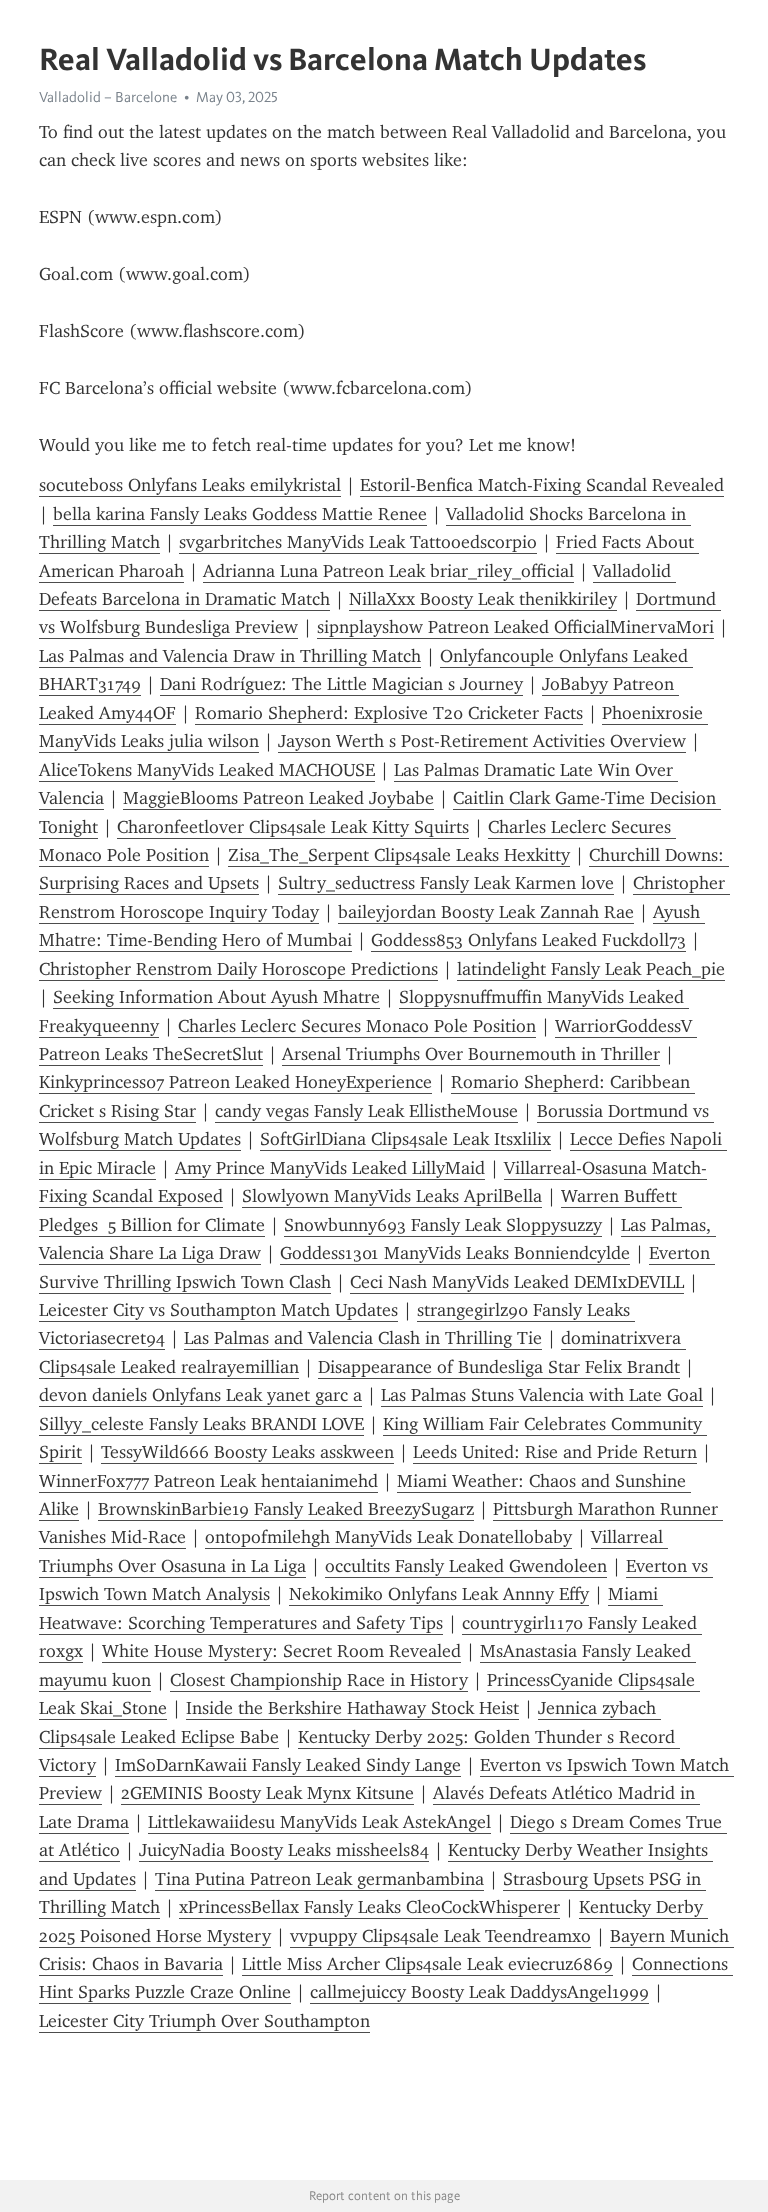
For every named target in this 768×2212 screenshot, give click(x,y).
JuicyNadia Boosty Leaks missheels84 (284, 1850)
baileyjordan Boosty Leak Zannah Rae (486, 912)
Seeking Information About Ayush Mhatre (216, 997)
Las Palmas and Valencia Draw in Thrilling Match (230, 656)
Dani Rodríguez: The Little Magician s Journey (341, 684)
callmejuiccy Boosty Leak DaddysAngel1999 (479, 1992)
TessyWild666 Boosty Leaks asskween (247, 1452)
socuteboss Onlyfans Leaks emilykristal (190, 485)
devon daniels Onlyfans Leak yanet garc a (200, 1395)
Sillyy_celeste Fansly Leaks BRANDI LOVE (201, 1424)
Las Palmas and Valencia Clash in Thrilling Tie (363, 1338)
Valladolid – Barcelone (108, 97)
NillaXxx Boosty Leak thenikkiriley (483, 599)
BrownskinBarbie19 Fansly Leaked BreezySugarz (286, 1509)
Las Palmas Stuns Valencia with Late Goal (542, 1395)
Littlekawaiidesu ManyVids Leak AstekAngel (319, 1822)
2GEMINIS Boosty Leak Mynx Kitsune (267, 1793)
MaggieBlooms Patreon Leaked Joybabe (278, 798)
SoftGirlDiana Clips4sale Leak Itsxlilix (405, 1139)
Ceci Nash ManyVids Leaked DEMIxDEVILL (517, 1282)
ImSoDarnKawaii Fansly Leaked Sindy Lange (288, 1765)
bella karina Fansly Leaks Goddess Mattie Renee (240, 514)
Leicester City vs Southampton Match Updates (218, 1310)
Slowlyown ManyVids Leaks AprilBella (392, 1196)
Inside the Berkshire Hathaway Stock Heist (352, 1708)
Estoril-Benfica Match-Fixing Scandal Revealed (542, 485)
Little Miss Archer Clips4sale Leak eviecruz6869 (427, 1964)
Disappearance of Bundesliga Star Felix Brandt (499, 1367)
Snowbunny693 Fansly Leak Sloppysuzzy (443, 1225)
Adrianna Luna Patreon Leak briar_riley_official (388, 571)
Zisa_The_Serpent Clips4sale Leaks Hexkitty (399, 855)
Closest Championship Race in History (319, 1680)
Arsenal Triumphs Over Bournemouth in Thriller (471, 1054)
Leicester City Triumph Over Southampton (204, 2021)
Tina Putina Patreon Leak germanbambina (319, 1879)
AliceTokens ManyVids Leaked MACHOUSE (207, 770)
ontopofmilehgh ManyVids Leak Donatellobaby (388, 1537)
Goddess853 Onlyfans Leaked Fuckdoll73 (528, 940)
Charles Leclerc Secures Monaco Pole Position (357, 1026)
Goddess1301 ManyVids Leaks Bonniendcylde (455, 1253)
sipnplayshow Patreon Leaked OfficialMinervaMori (515, 627)
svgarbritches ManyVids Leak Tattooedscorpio (358, 542)
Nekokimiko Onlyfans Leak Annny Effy (439, 1594)
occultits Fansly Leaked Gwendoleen (466, 1566)
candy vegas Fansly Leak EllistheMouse (366, 1111)
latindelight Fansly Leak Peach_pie (591, 969)
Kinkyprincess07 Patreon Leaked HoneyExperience (235, 1082)
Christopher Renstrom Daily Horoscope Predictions (238, 969)
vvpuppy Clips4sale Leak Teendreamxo (440, 1936)
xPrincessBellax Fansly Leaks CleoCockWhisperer (369, 1907)
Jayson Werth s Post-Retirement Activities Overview (482, 741)
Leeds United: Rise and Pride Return (555, 1452)
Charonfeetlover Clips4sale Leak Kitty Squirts (293, 827)
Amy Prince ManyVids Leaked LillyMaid (330, 1168)
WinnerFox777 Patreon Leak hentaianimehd (208, 1481)
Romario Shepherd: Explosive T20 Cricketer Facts (389, 713)
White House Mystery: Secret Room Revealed (281, 1651)
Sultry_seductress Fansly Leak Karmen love (446, 883)
